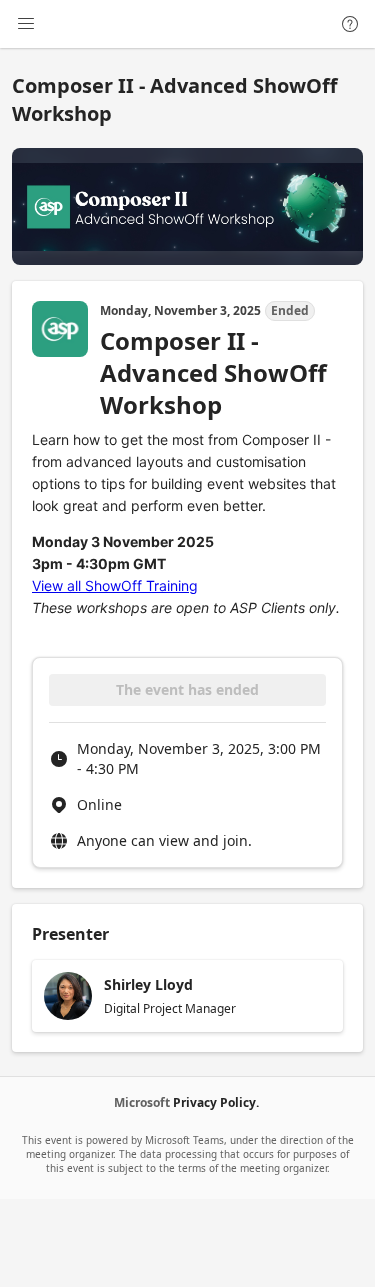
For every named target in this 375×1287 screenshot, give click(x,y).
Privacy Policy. (216, 1102)
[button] (187, 996)
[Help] (350, 24)
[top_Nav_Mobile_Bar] (26, 24)
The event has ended (187, 689)
